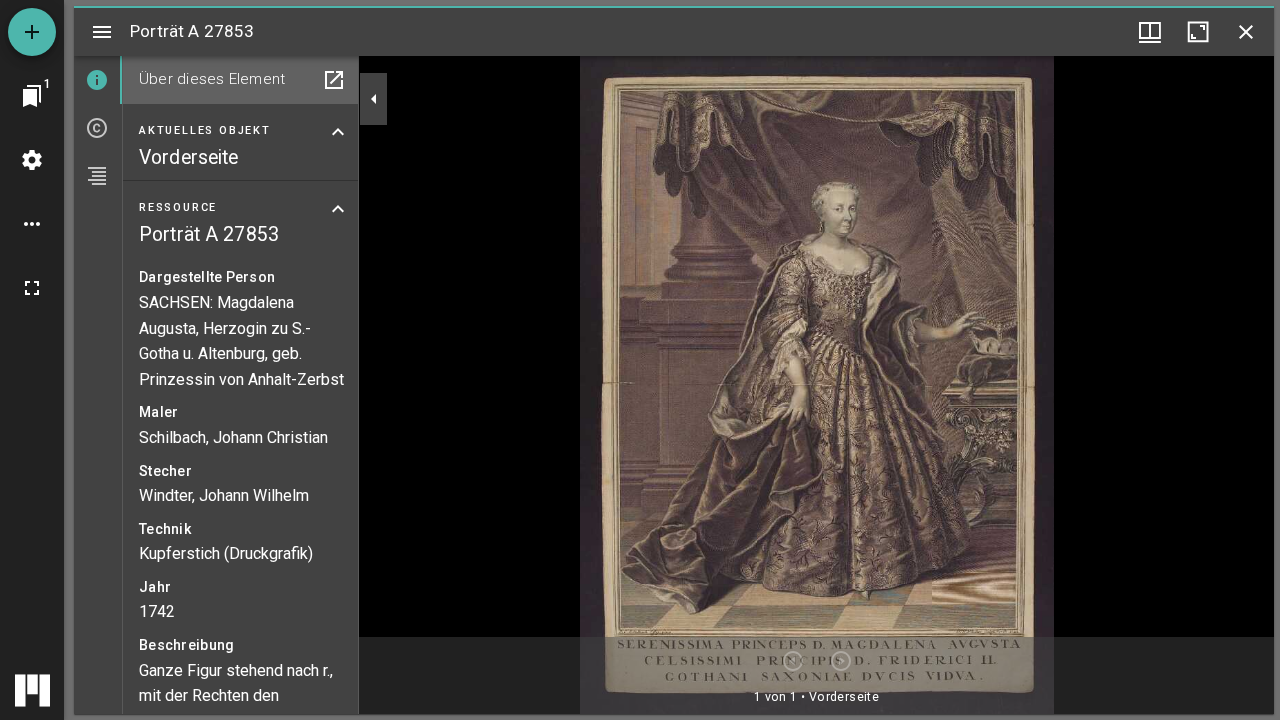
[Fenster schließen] (1246, 32)
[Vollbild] (32, 288)
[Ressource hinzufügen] (32, 32)
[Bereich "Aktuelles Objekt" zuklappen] (338, 132)
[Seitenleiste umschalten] (102, 32)
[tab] (98, 80)
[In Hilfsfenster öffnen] (334, 80)
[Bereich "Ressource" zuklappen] (338, 209)
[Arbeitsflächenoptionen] (32, 224)
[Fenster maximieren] (1198, 32)
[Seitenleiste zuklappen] (374, 99)
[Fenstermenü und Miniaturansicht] (1150, 32)
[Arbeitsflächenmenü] (32, 160)
